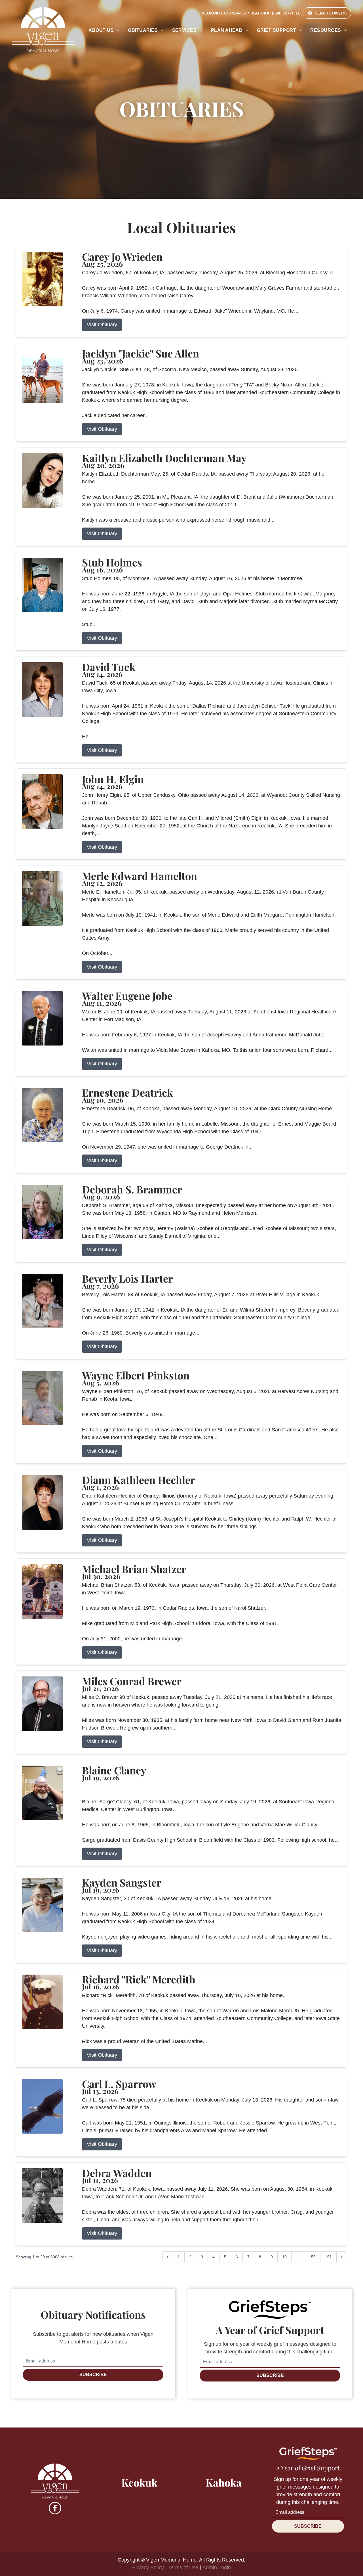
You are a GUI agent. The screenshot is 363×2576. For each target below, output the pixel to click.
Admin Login (217, 2567)
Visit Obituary (102, 325)
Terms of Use (183, 2567)
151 (328, 2257)
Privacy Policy (148, 2567)
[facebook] (55, 2509)
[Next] (342, 2257)
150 (312, 2257)
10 (284, 2257)
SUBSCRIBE (93, 2375)
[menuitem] (104, 30)
